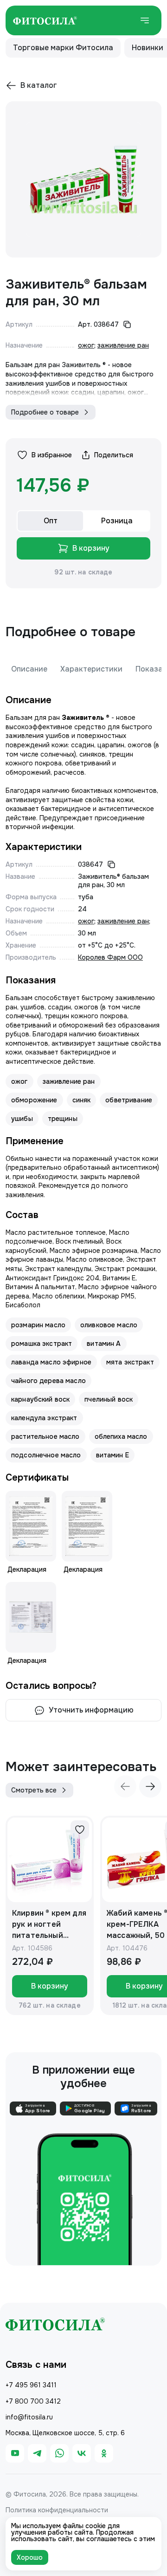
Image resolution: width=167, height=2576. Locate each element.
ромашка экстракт (42, 1344)
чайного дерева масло (48, 1381)
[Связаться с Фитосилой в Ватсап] (59, 2453)
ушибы (22, 1119)
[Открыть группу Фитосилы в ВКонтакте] (82, 2453)
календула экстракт (44, 1418)
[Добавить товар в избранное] (80, 1830)
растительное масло (45, 1436)
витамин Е (112, 1455)
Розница (117, 521)
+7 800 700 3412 (33, 2401)
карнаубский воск (40, 1399)
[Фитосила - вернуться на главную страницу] (45, 20)
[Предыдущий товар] (125, 1786)
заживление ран (123, 345)
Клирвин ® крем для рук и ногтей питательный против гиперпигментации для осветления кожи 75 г (49, 1925)
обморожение (34, 1100)
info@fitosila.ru (29, 2417)
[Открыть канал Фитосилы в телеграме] (37, 2453)
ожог (86, 345)
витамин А (104, 1344)
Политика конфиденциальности (57, 2510)
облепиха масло (121, 1436)
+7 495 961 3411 (31, 2385)
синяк (82, 1100)
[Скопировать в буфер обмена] (127, 324)
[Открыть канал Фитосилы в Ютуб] (15, 2453)
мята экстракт (130, 1362)
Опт (51, 521)
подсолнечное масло (46, 1455)
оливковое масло (109, 1325)
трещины (63, 1119)
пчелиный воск (109, 1399)
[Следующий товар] (150, 1786)
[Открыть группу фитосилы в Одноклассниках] (104, 2453)
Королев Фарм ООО (110, 957)
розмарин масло (38, 1325)
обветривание (129, 1100)
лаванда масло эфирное (51, 1362)
